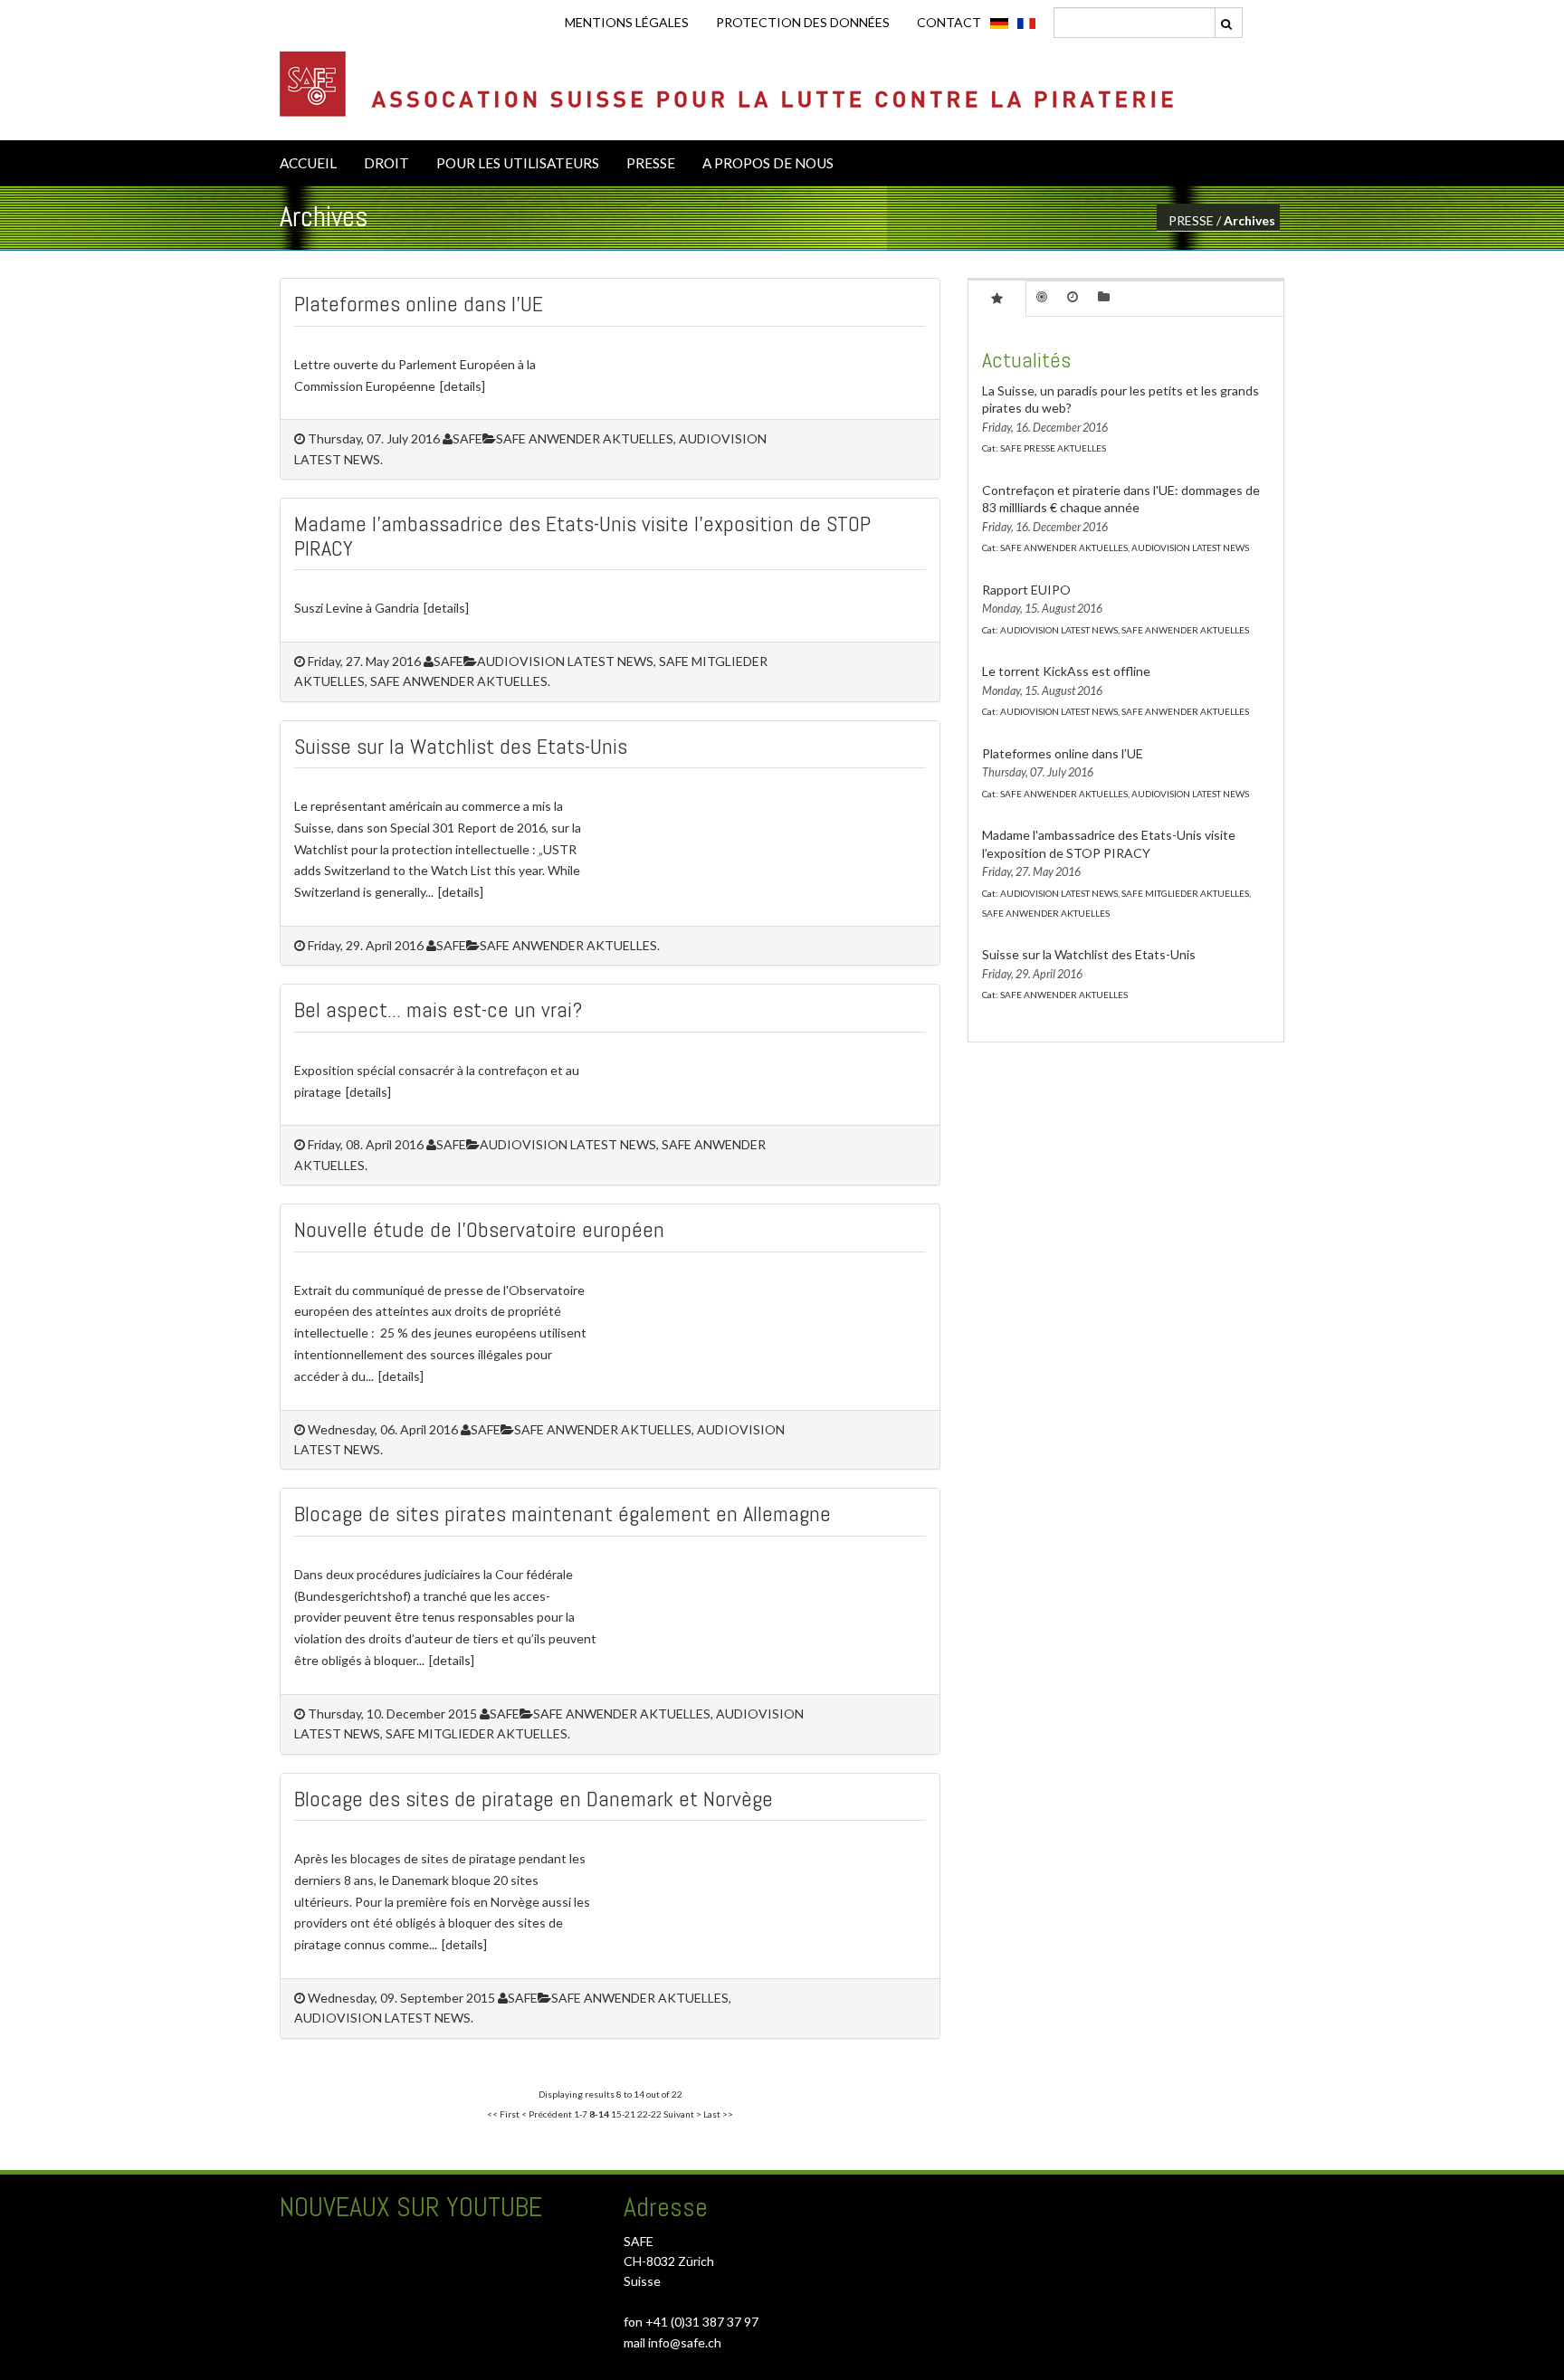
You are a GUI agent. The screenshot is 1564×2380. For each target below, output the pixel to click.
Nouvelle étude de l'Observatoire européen (479, 1229)
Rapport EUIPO (1026, 590)
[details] (463, 386)
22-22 (649, 2114)
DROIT (386, 163)
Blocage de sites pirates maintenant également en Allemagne (563, 1514)
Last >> (718, 2114)
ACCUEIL (308, 163)
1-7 (581, 2114)
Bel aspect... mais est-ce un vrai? (438, 1009)
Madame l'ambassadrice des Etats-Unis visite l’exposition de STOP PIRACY (582, 535)
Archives (1249, 220)
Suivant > (682, 2114)
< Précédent (547, 2114)
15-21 (623, 2114)
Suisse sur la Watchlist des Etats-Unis (461, 746)
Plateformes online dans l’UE (419, 304)
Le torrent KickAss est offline (1066, 671)
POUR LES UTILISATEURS (518, 163)
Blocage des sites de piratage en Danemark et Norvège (534, 1799)
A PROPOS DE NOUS (768, 163)
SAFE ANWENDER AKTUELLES (568, 945)
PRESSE (651, 163)
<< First (503, 2114)
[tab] (997, 298)
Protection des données (803, 22)
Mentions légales (627, 22)
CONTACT (949, 22)
